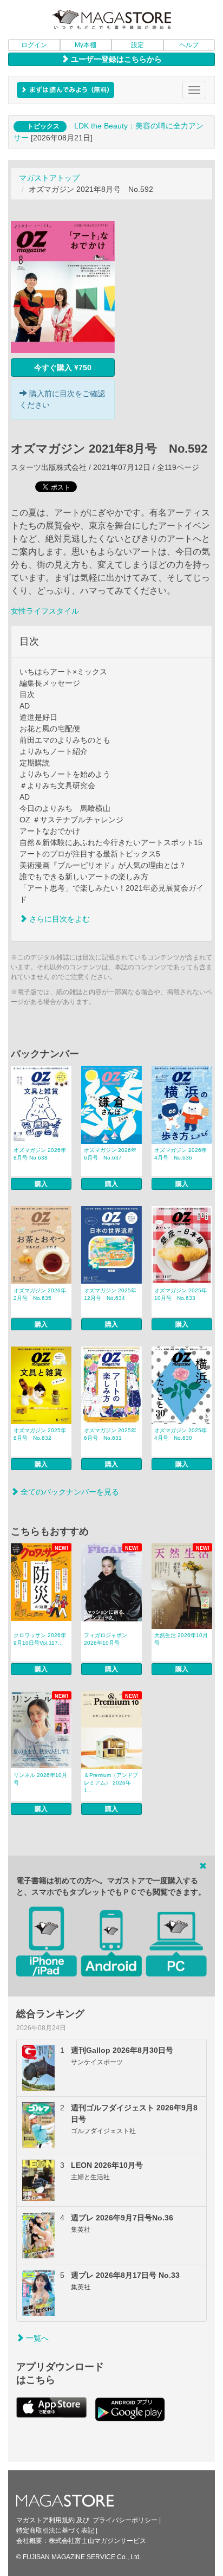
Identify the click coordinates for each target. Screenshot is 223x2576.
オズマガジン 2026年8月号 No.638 (40, 1154)
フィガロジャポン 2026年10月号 (106, 1639)
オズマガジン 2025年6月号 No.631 (110, 1434)
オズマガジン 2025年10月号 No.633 (181, 1294)
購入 (41, 1184)
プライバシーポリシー (125, 2520)
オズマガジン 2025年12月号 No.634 (110, 1294)
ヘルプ (189, 45)
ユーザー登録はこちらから (115, 59)
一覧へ (36, 2338)
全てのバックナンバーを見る (69, 1492)
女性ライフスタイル (45, 611)
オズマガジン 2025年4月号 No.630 (181, 1434)
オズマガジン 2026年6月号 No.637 (110, 1154)
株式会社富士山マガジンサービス (97, 2541)
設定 (137, 45)
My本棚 (86, 45)
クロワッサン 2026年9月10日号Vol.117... (40, 1639)
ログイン (34, 45)
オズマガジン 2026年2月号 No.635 (40, 1294)
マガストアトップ (49, 178)
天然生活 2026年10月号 (181, 1639)
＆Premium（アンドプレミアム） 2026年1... (111, 1783)
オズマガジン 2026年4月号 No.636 (181, 1154)
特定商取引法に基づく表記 (55, 2530)
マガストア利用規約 (45, 2520)
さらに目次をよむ (58, 919)
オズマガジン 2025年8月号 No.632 (40, 1434)
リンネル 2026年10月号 (40, 1779)
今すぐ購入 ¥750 (63, 368)
